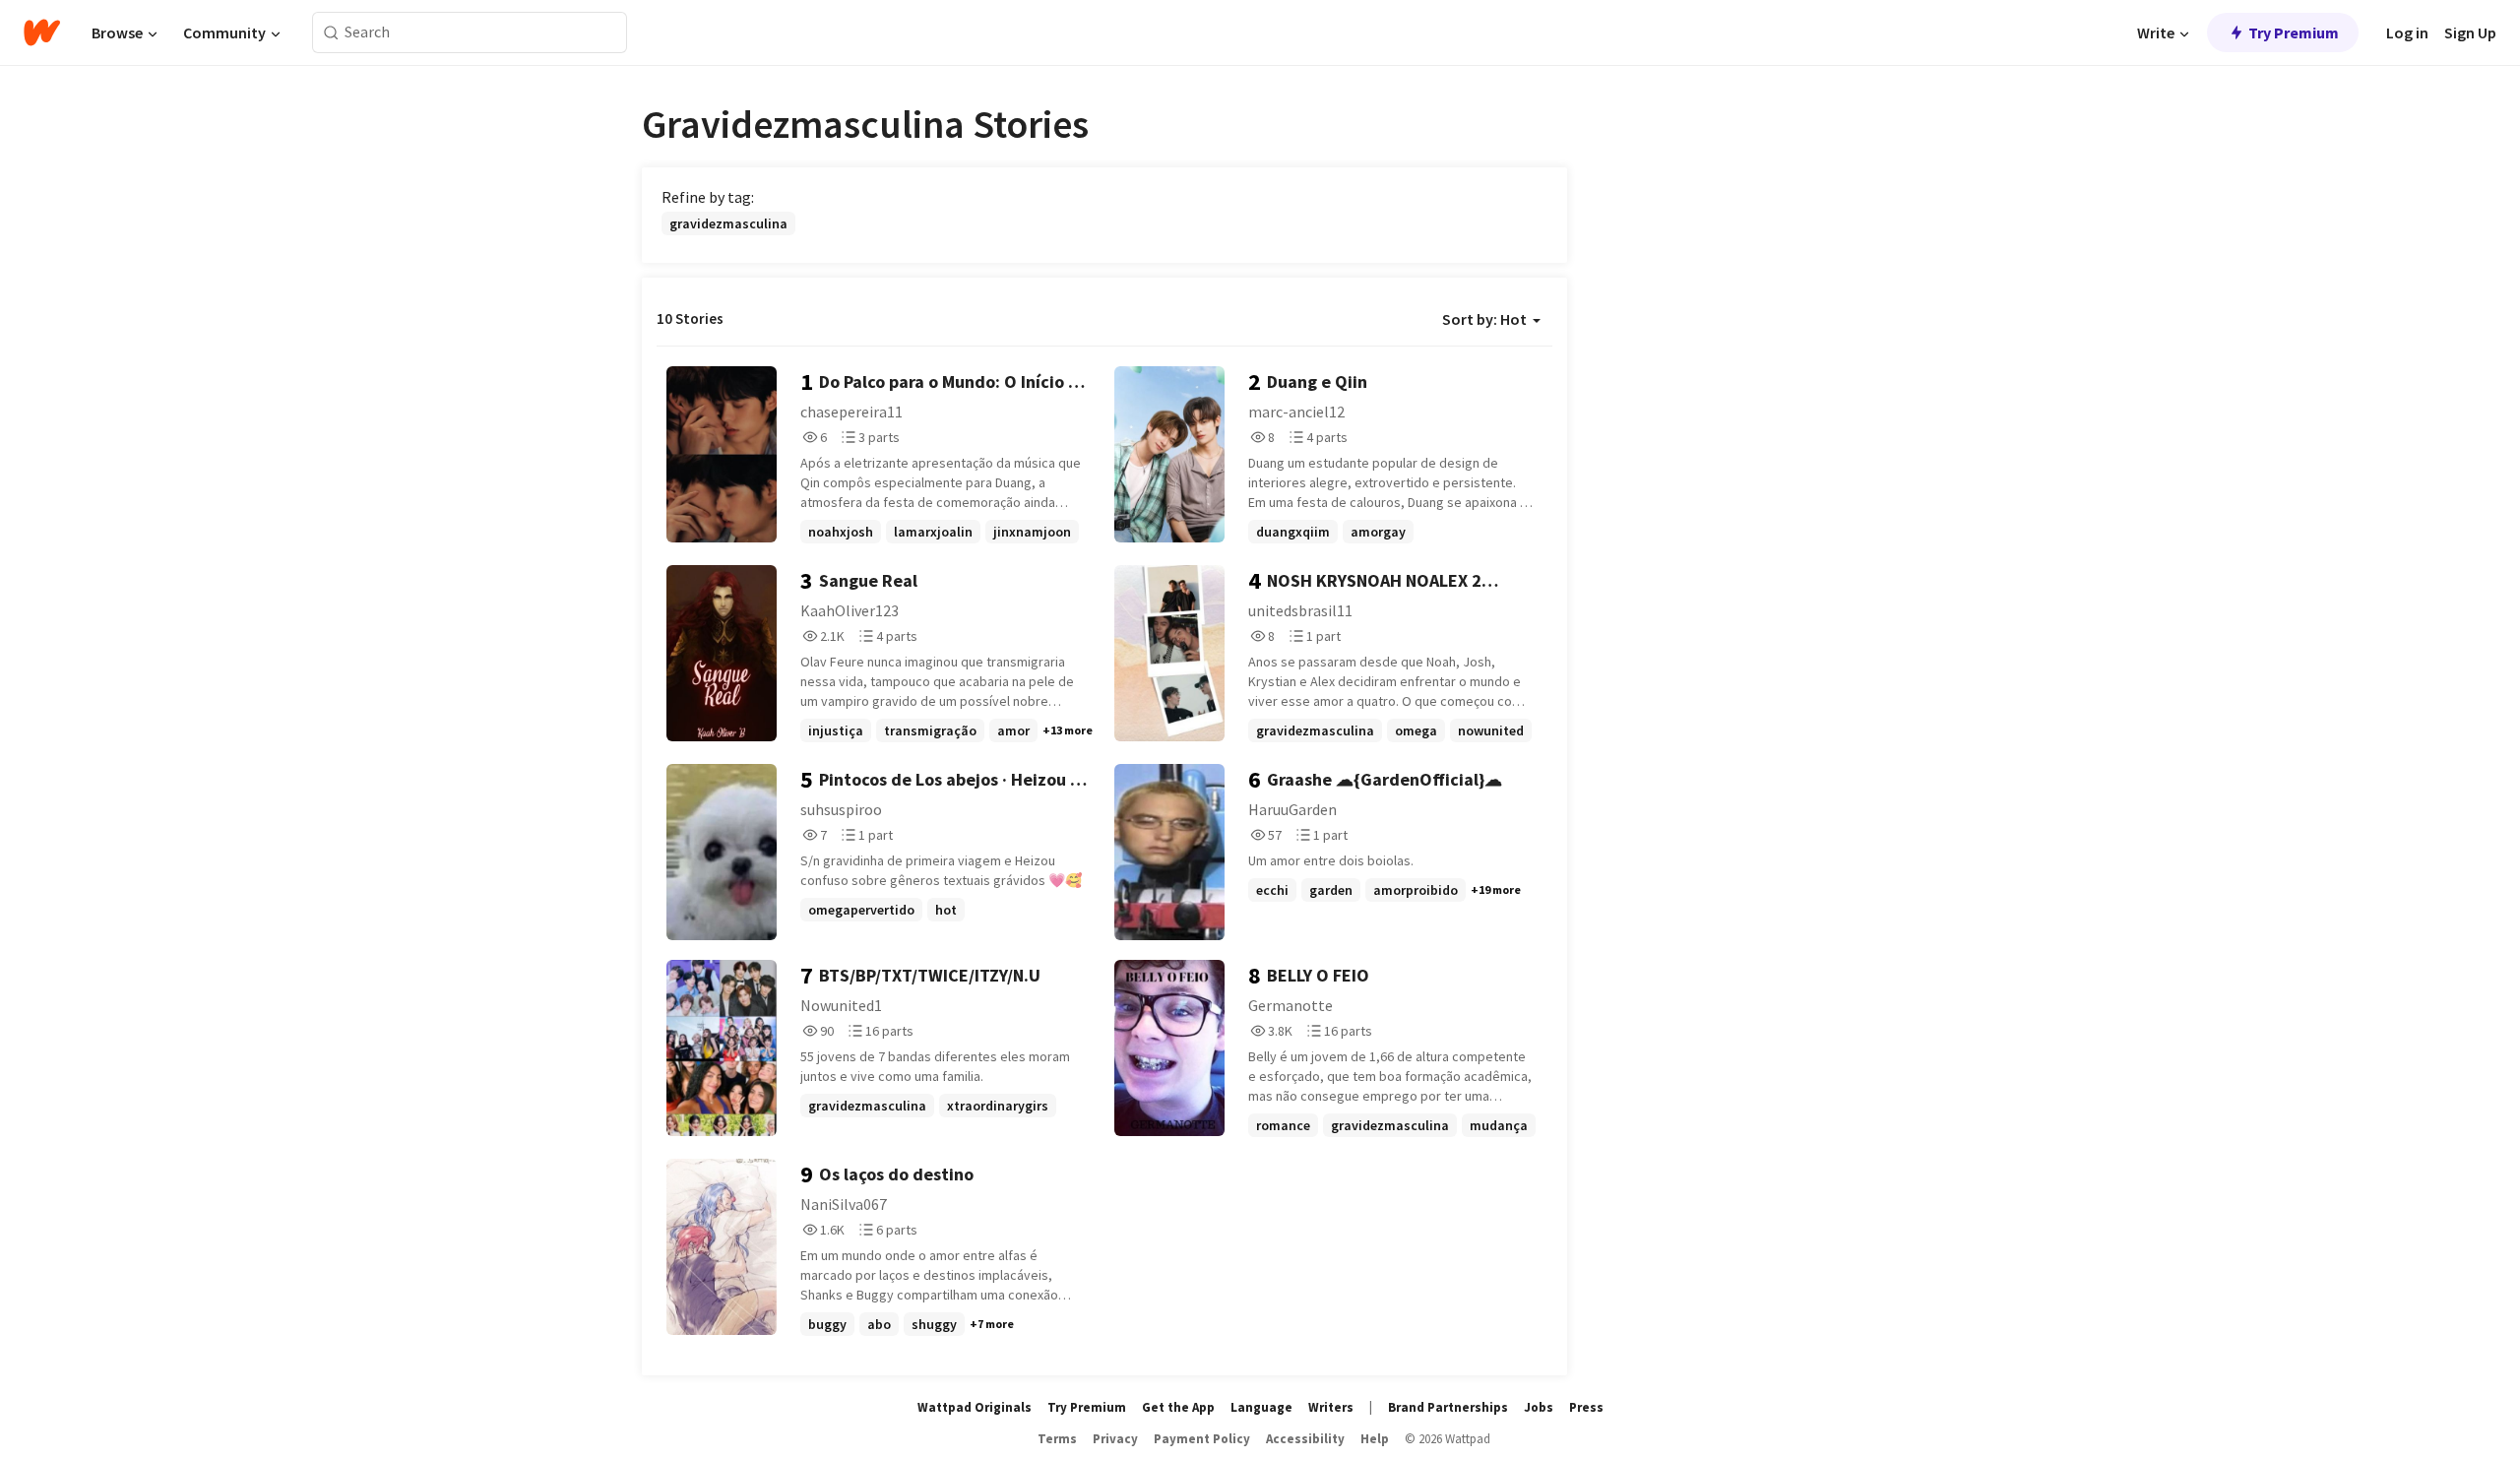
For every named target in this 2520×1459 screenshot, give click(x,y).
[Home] (42, 32)
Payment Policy (1202, 1439)
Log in (2407, 32)
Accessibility (1305, 1439)
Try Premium (2294, 32)
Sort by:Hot (1484, 319)
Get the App (1178, 1407)
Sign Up (2470, 32)
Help (1375, 1439)
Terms (1057, 1439)
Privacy (1115, 1439)
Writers (1331, 1407)
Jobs (1539, 1407)
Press (1586, 1407)
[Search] (331, 33)
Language (1261, 1407)
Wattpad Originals (975, 1407)
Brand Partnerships (1448, 1407)
